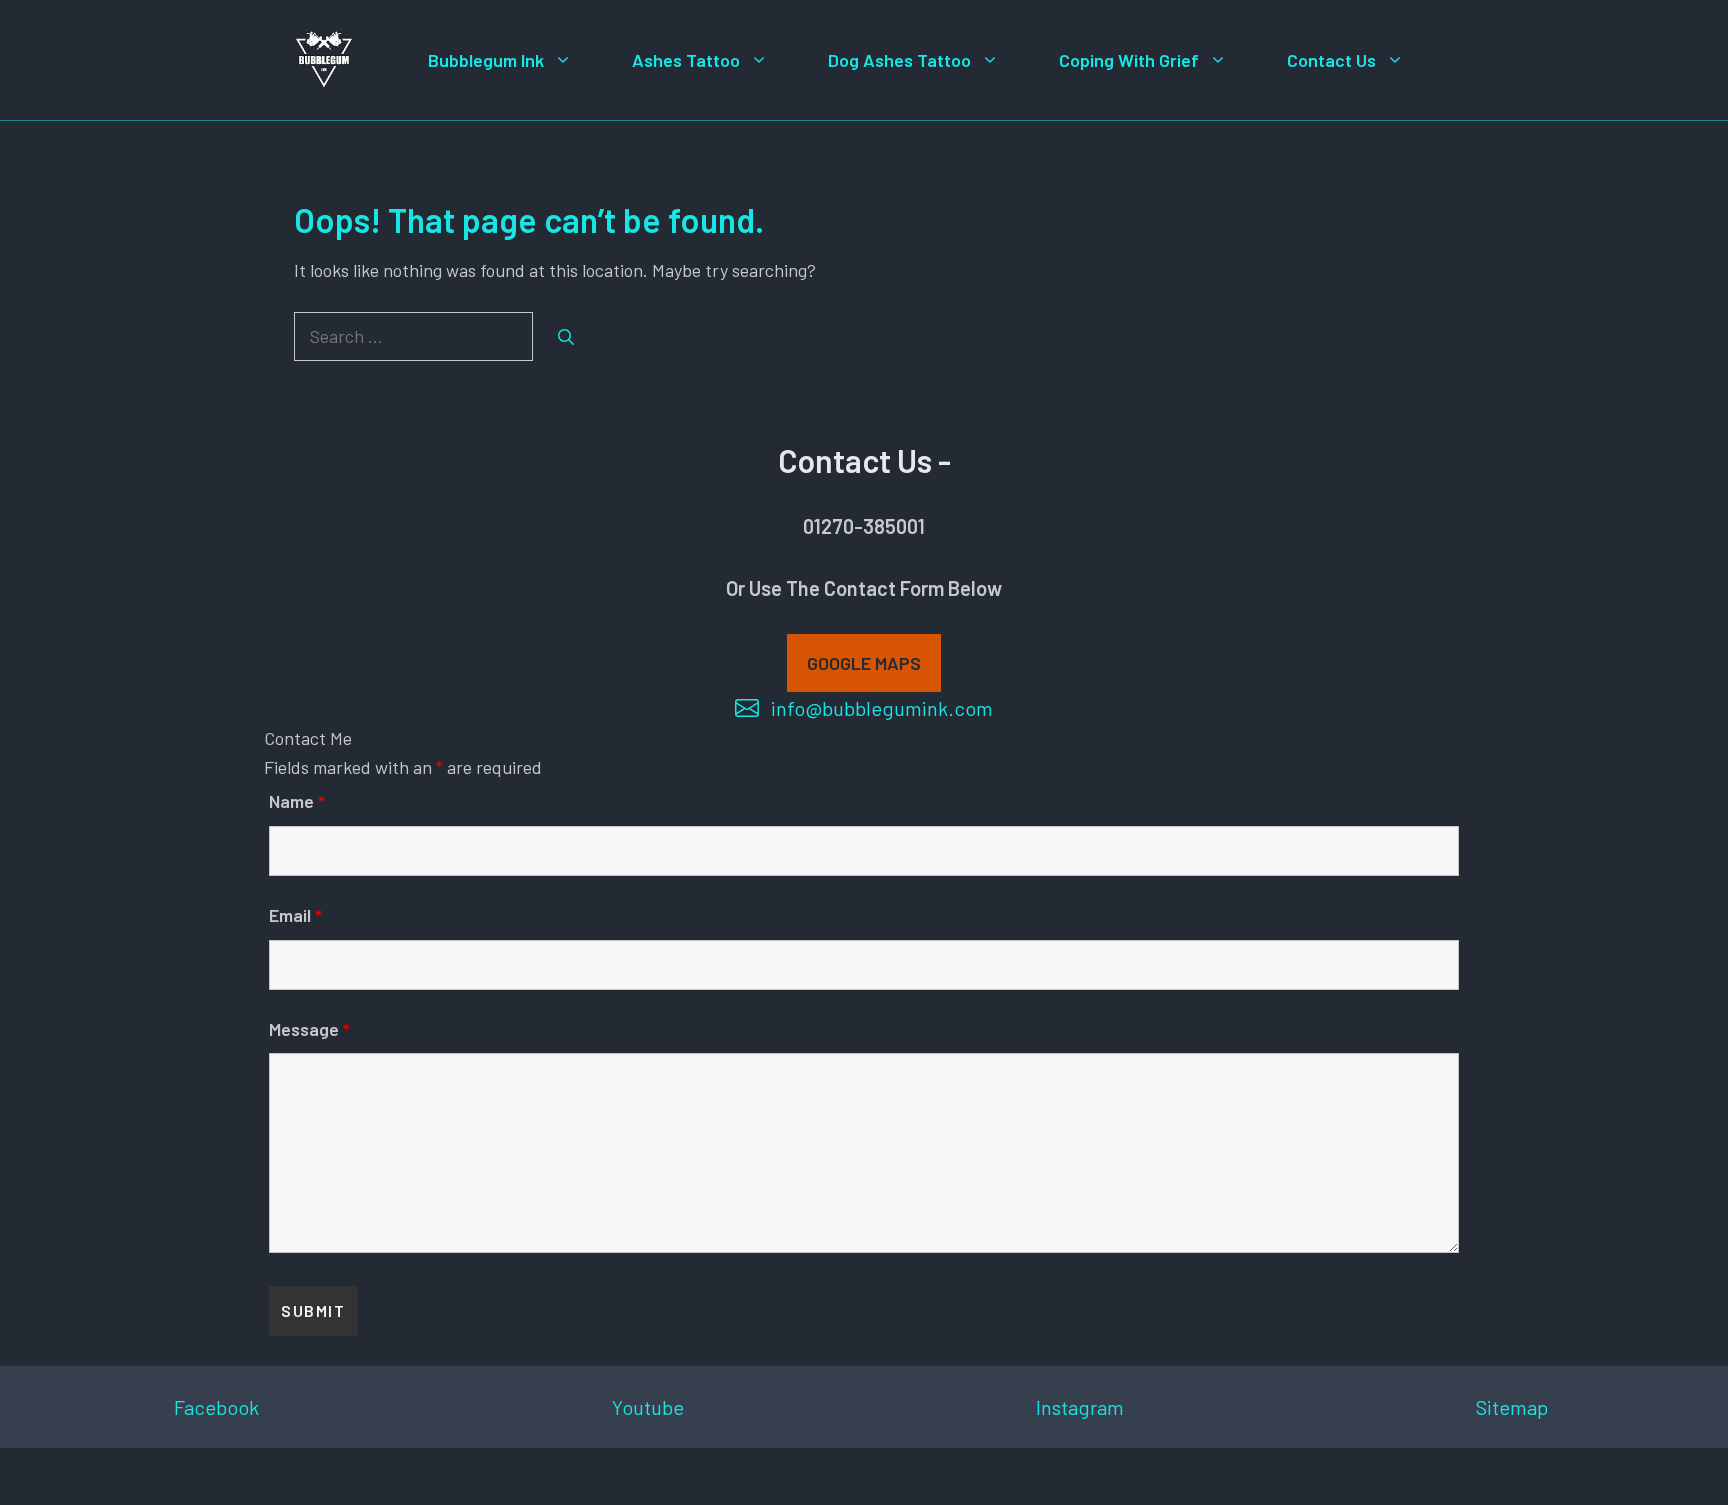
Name (297, 801)
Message (309, 1029)
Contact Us (1331, 60)
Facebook (216, 1407)
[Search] (566, 337)
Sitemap (1512, 1407)
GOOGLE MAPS (864, 663)
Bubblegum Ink (486, 60)
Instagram (1080, 1407)
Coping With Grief (1129, 60)
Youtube (648, 1407)
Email (295, 915)
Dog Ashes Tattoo (899, 60)
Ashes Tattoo (686, 60)
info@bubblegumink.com (882, 708)
